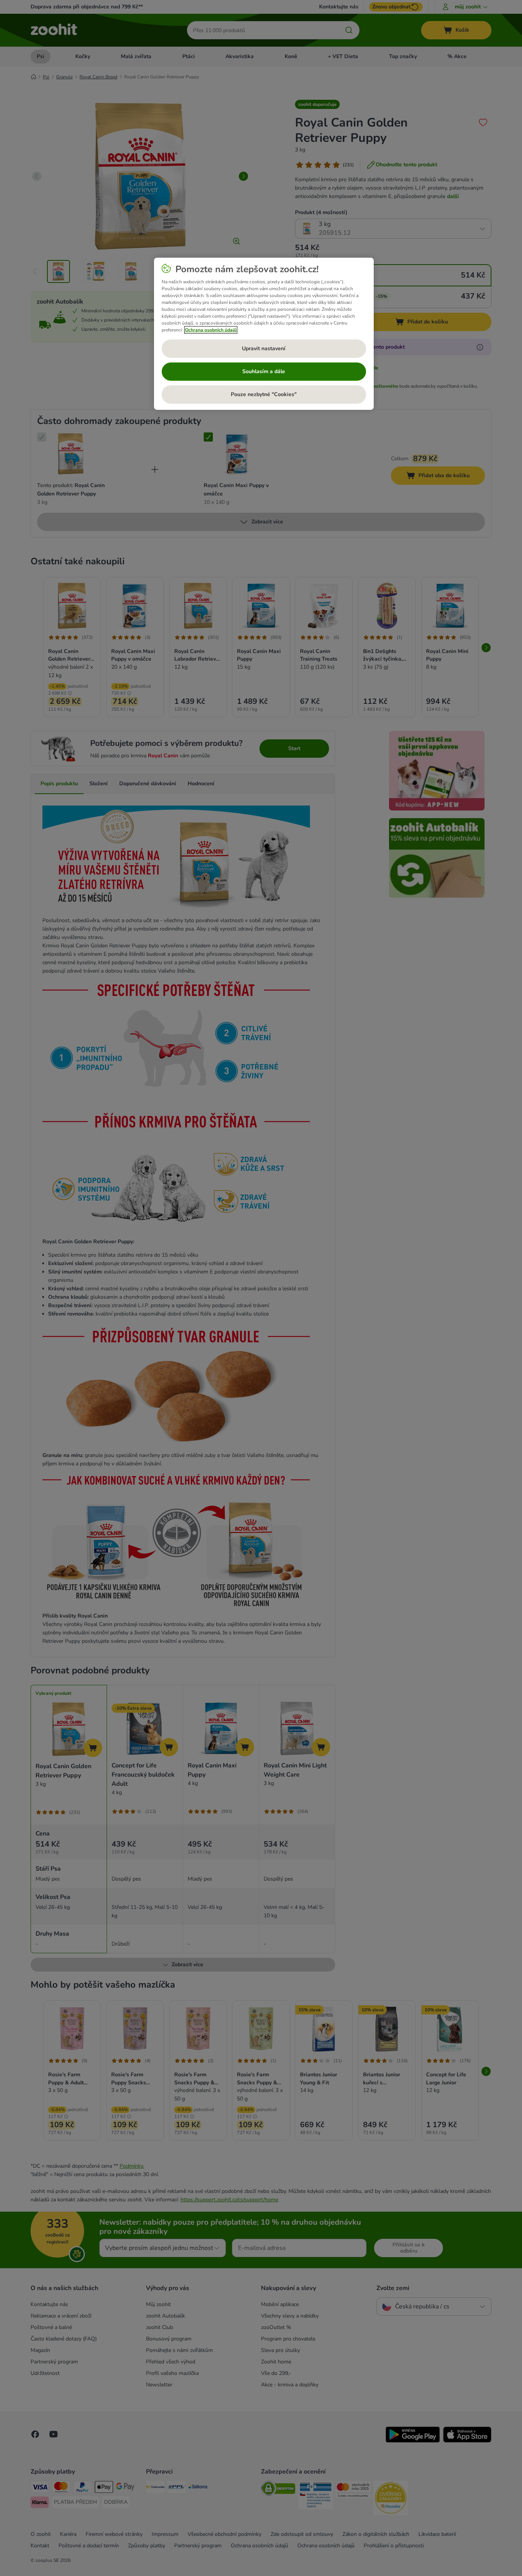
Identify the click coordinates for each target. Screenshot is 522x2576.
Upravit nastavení (264, 348)
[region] (264, 334)
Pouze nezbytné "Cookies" (264, 394)
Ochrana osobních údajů (211, 330)
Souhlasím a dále (264, 371)
